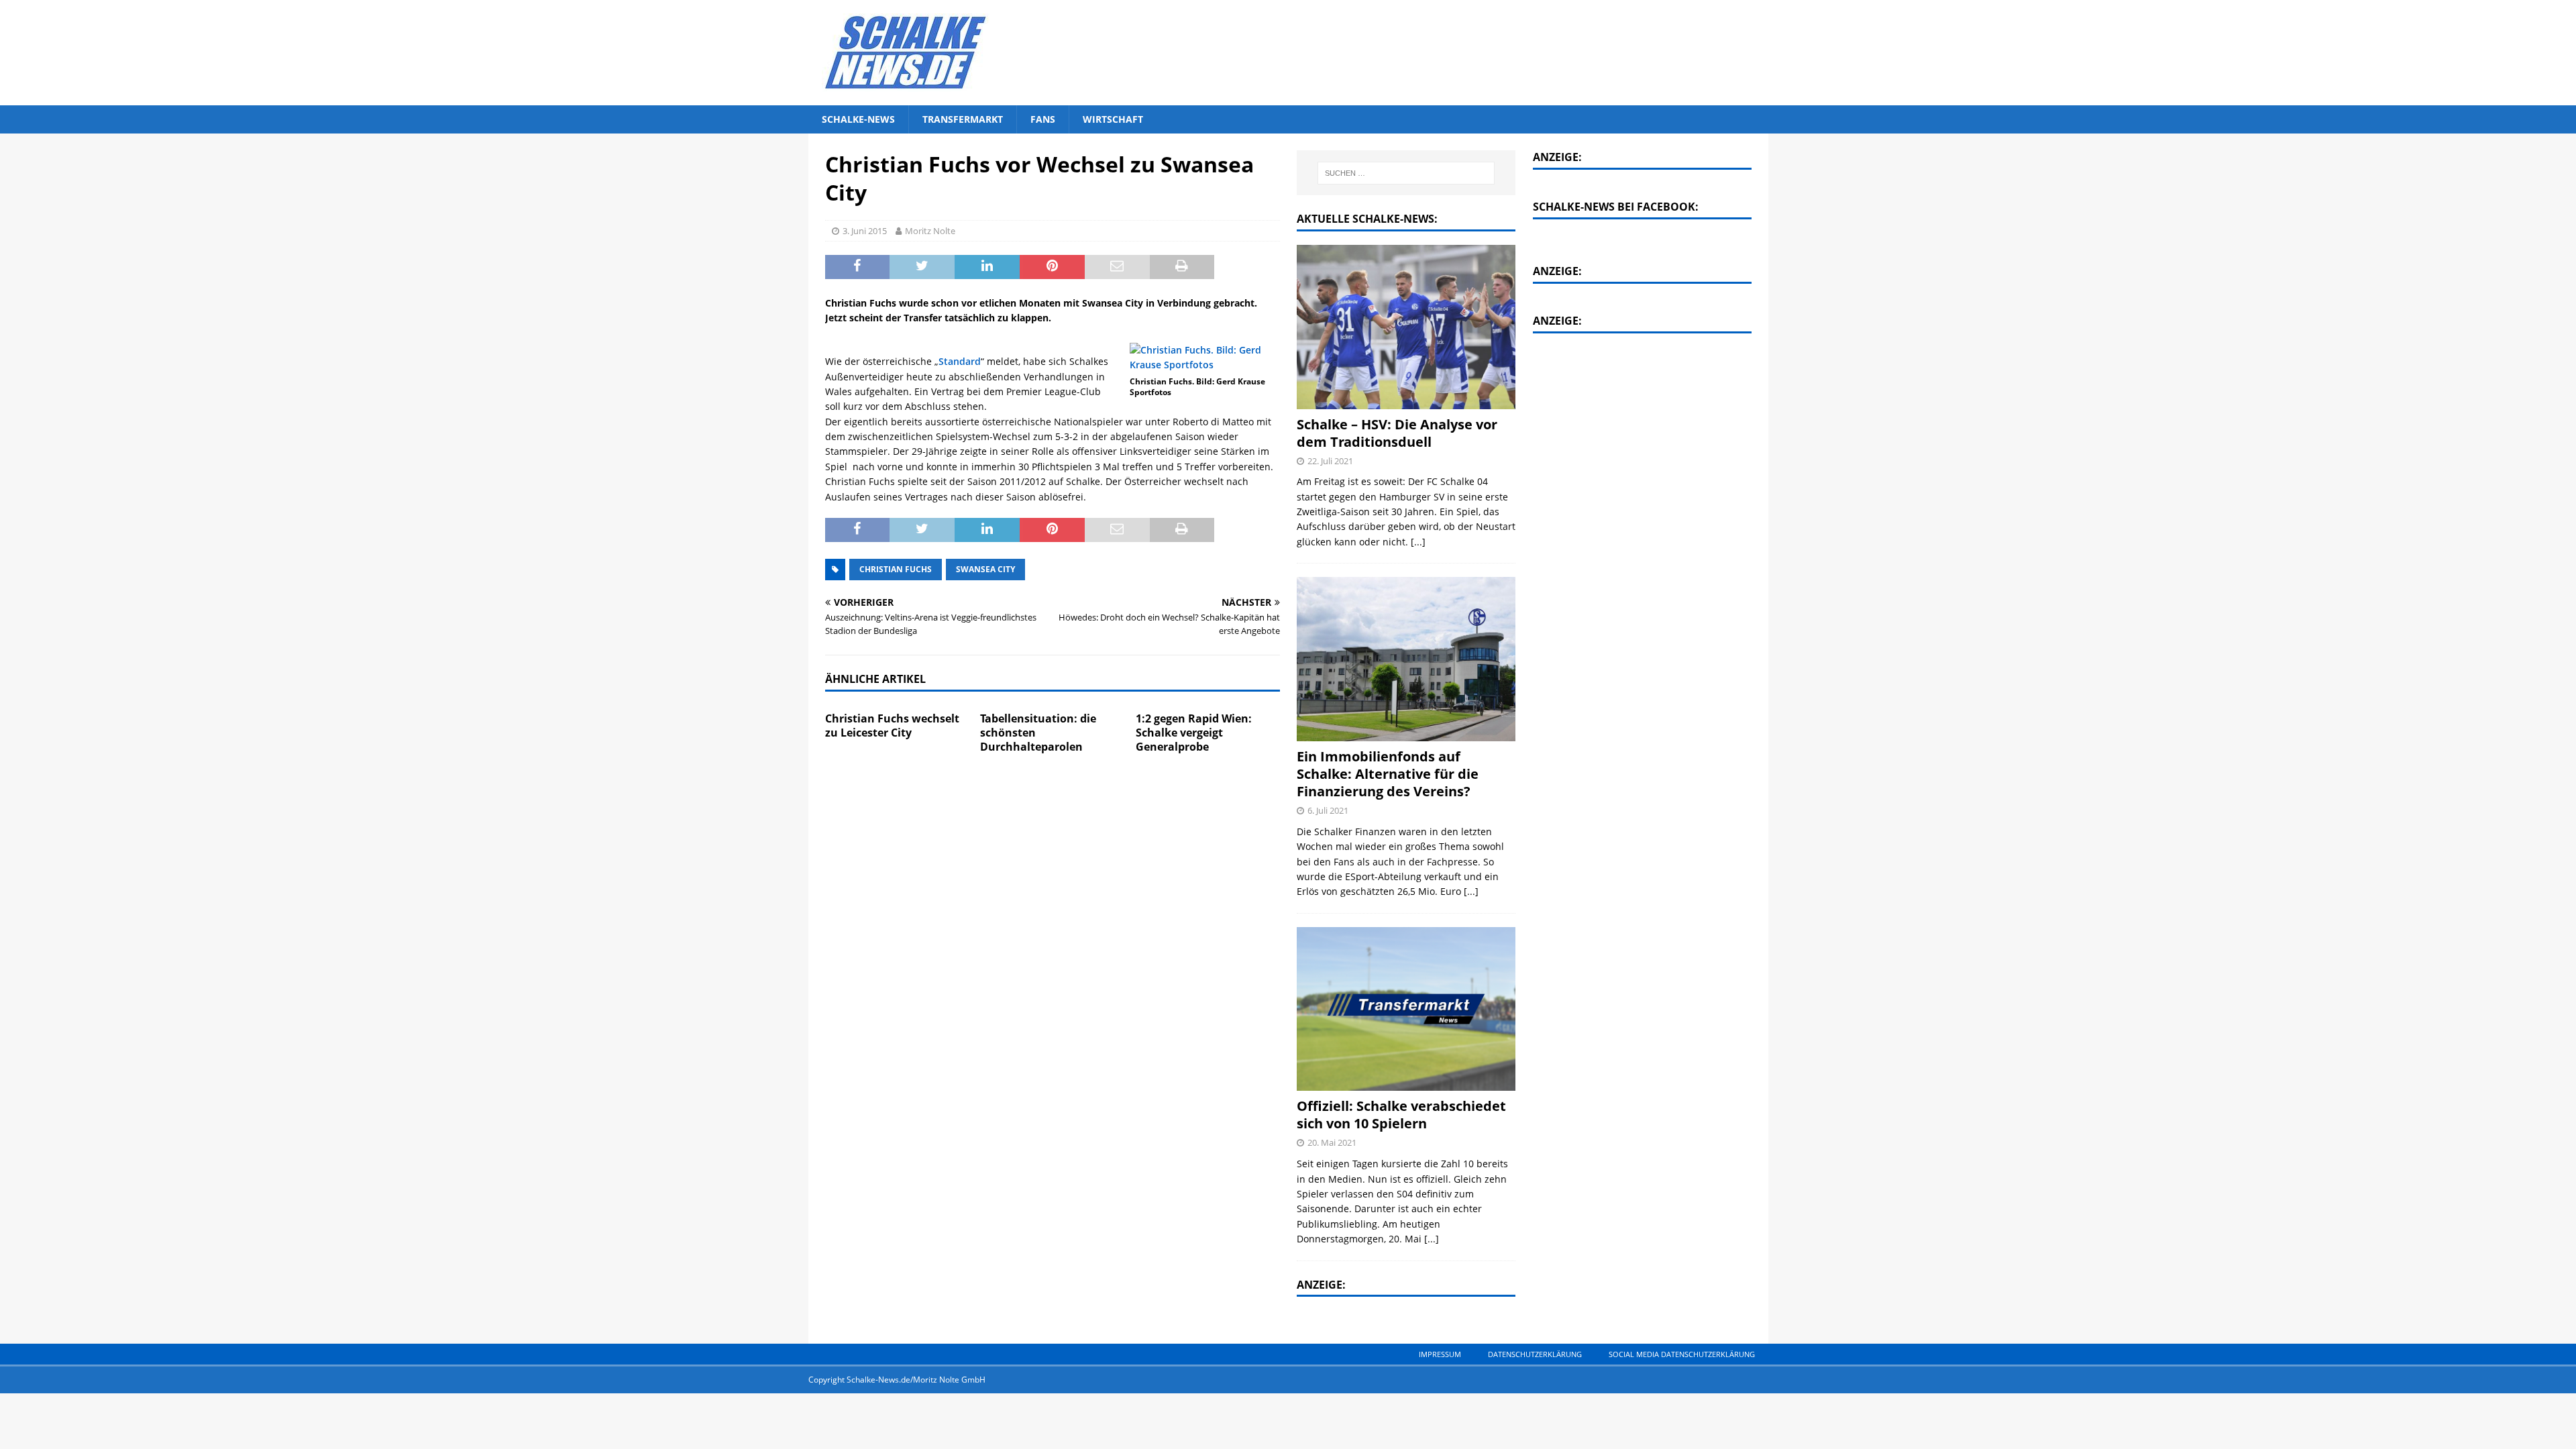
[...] (1418, 542)
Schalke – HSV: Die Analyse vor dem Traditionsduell (1397, 433)
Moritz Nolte (930, 231)
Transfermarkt (963, 119)
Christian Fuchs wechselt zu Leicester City (892, 726)
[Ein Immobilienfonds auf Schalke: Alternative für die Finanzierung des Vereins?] (1406, 659)
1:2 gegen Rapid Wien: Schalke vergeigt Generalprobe (1194, 733)
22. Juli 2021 (1330, 461)
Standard (960, 361)
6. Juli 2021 (1328, 810)
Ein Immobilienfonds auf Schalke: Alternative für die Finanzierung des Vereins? (1388, 774)
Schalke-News (858, 119)
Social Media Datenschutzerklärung (1682, 1354)
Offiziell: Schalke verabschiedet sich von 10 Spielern (1401, 1115)
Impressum (1440, 1354)
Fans (1043, 119)
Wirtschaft (1113, 119)
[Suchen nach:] (1407, 173)
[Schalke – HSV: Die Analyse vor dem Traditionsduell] (1406, 327)
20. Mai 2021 (1332, 1142)
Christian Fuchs (896, 569)
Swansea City (985, 569)
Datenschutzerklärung (1535, 1354)
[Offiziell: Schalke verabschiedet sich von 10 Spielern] (1406, 1009)
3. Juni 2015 (865, 231)
